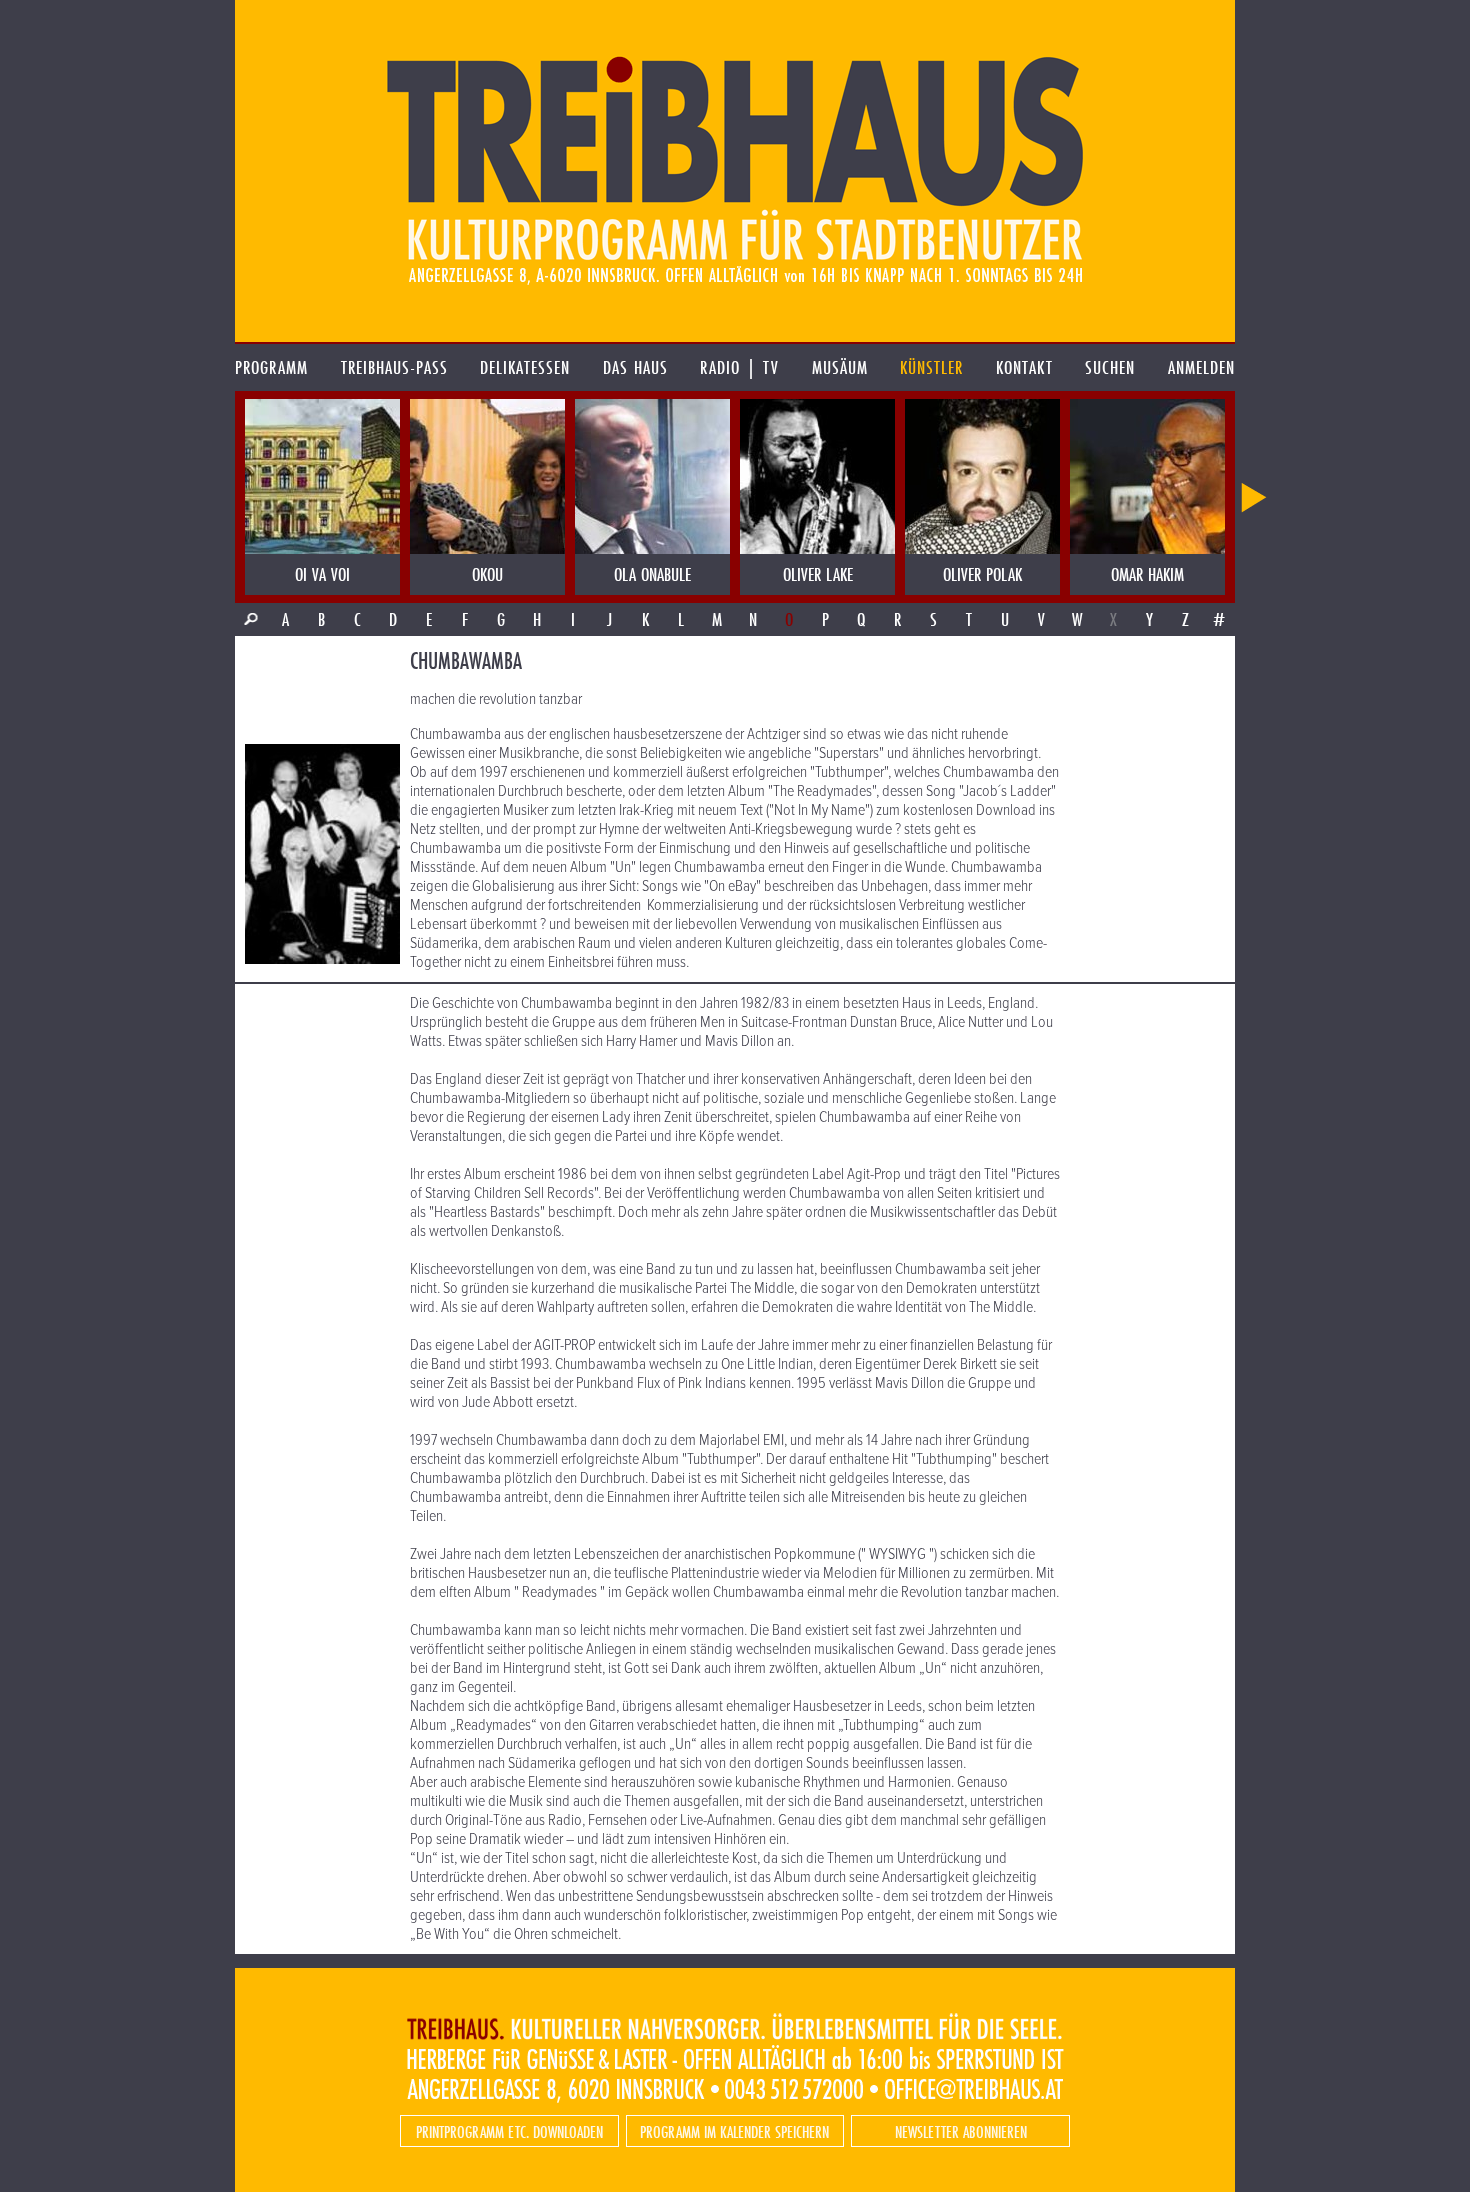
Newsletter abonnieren (961, 2131)
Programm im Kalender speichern (734, 2131)
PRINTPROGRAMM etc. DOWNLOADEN (509, 2131)
